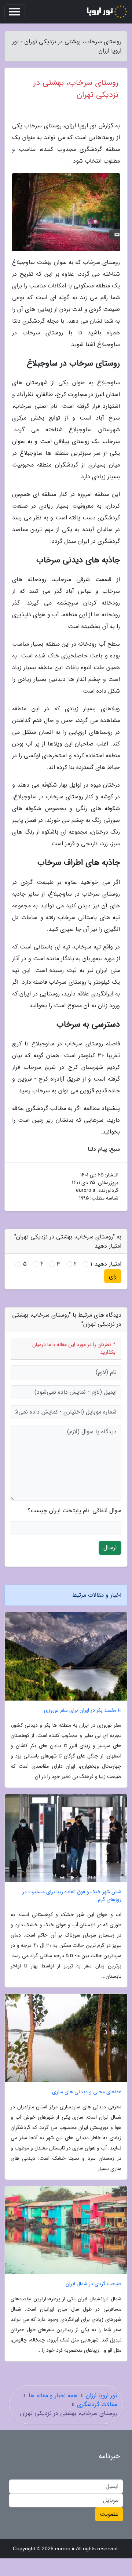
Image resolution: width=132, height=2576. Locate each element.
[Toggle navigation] (15, 12)
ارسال (110, 1548)
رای (113, 1276)
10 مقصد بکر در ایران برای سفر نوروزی (83, 1710)
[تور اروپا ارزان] (106, 12)
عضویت (109, 2514)
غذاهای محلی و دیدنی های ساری (87, 2092)
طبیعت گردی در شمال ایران (93, 2284)
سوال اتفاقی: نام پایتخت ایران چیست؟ (74, 1511)
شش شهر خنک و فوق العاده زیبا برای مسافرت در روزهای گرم (72, 1896)
